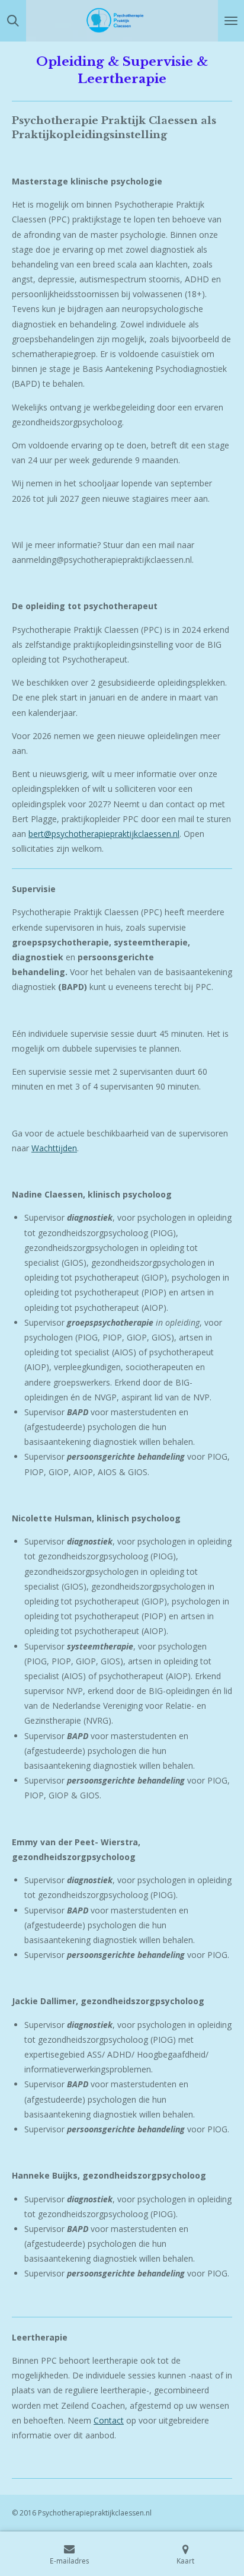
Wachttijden (54, 1148)
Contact (109, 2420)
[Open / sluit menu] (231, 21)
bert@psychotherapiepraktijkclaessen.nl (104, 834)
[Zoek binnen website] (13, 21)
